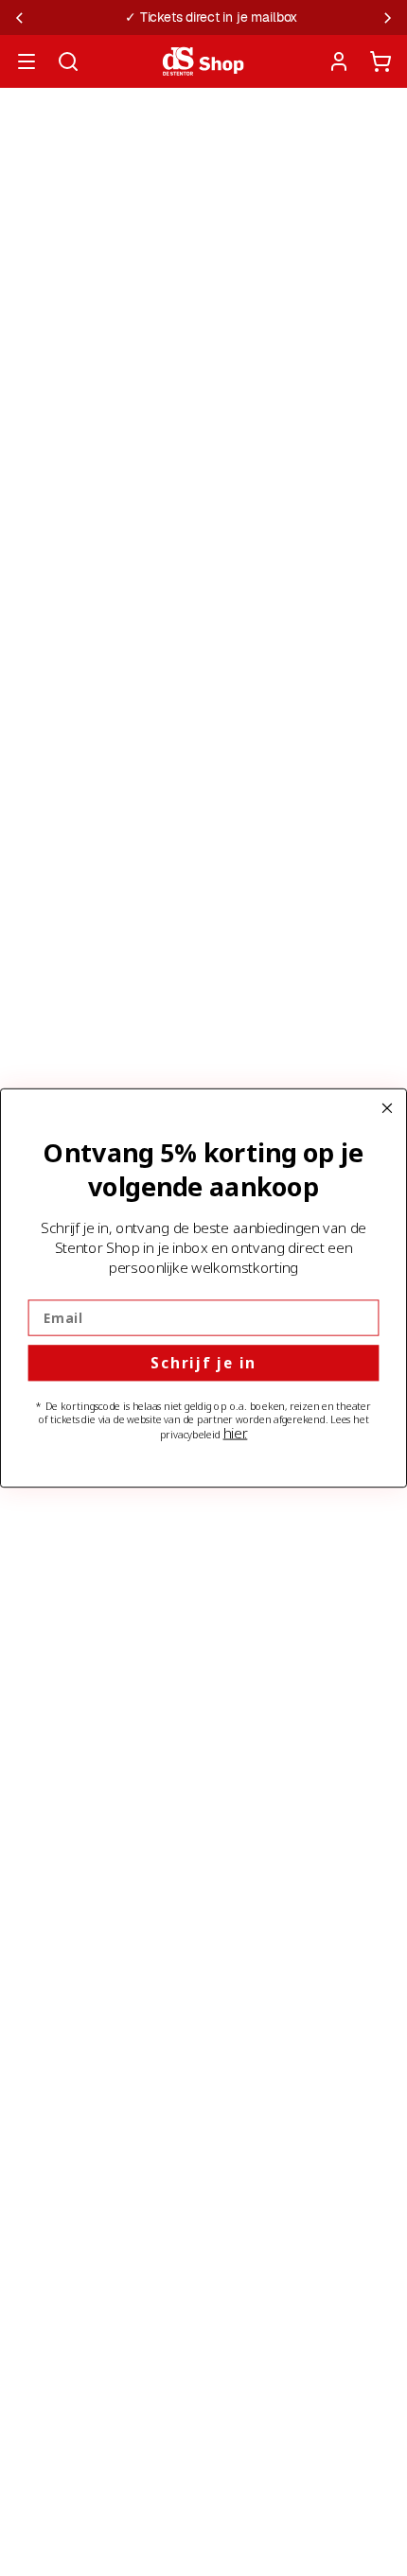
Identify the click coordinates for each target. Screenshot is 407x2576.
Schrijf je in (203, 1363)
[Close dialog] (388, 1108)
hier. (236, 1432)
